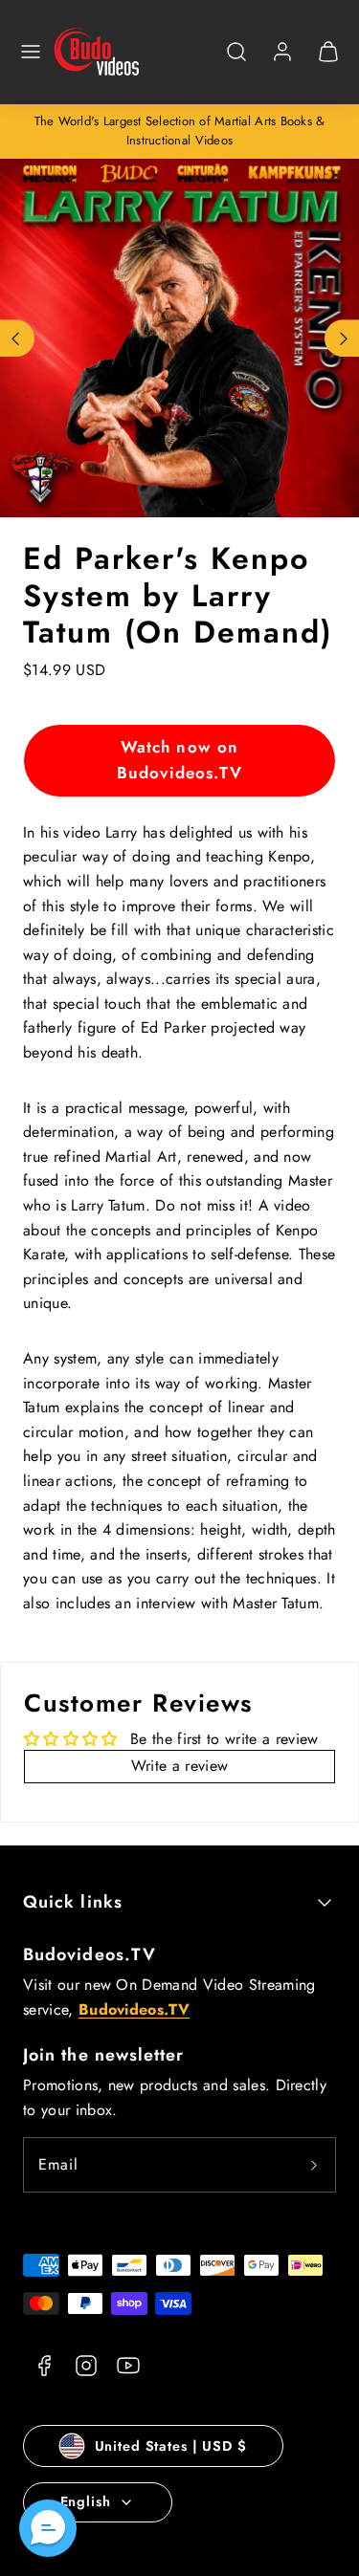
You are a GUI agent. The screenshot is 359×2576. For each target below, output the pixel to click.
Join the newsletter (104, 2055)
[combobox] (236, 62)
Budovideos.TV (90, 1954)
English (86, 2501)
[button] (31, 52)
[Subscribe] (314, 2165)
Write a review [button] (179, 1766)
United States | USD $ (171, 2446)
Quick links (73, 1902)
